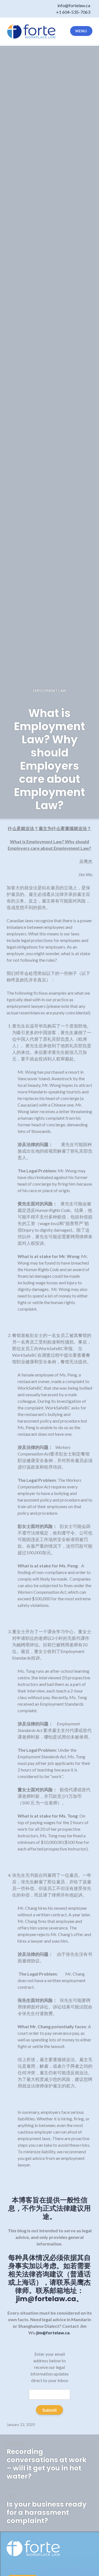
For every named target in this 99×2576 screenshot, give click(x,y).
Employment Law (50, 691)
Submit (50, 2410)
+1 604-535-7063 (73, 12)
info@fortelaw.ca (74, 5)
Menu (81, 31)
